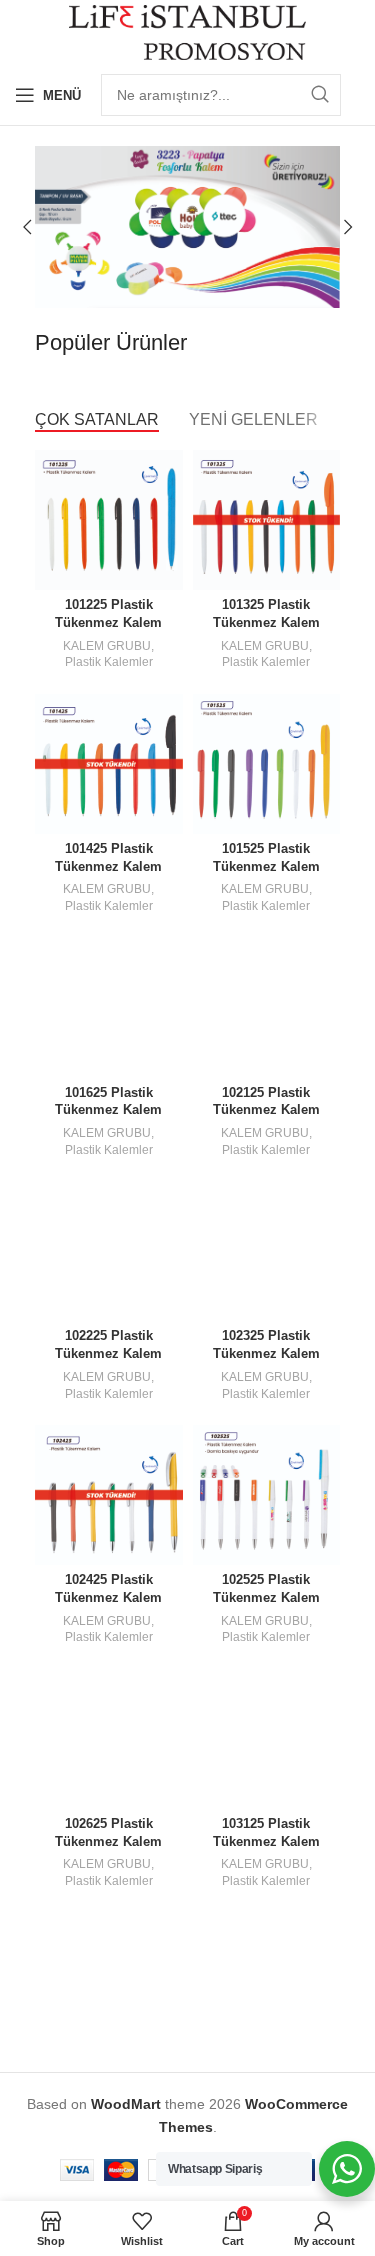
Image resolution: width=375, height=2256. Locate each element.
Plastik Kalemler (109, 662)
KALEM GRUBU (107, 646)
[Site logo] (187, 31)
